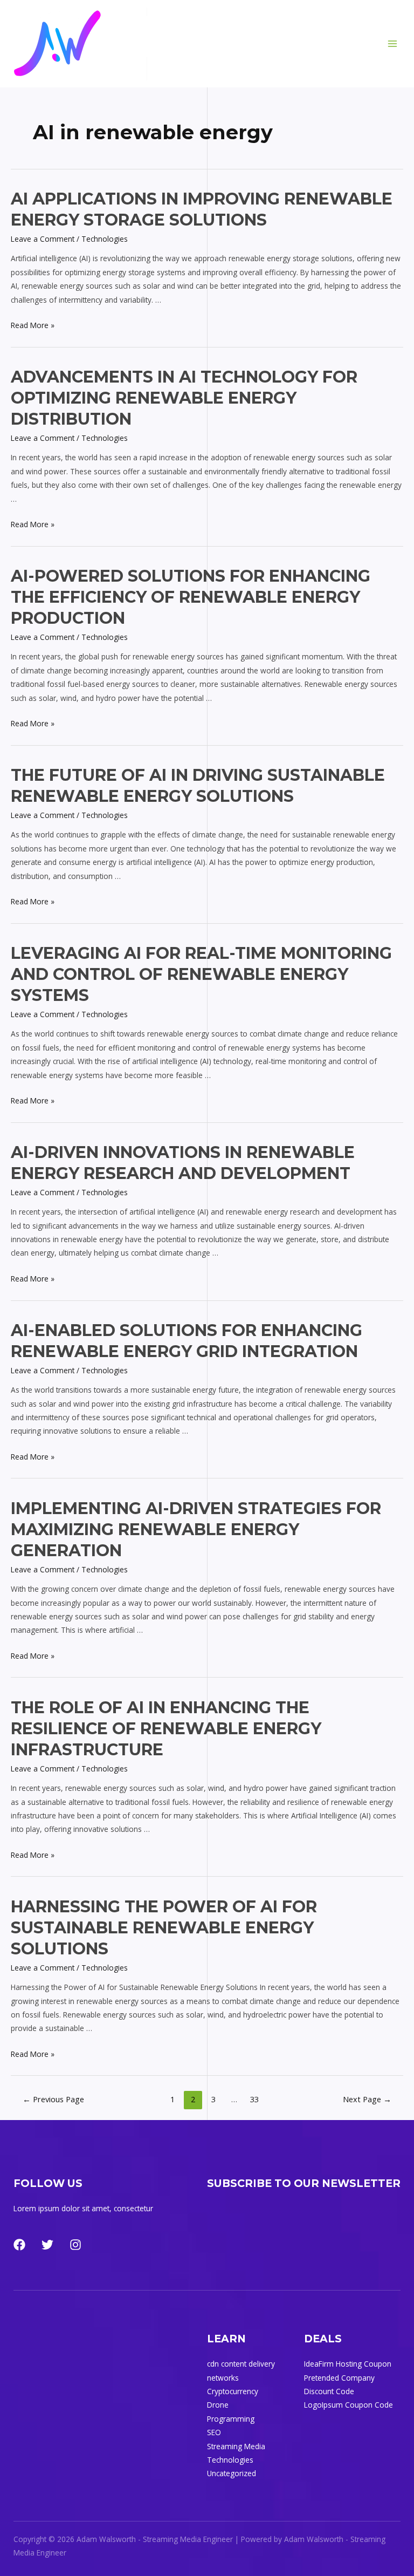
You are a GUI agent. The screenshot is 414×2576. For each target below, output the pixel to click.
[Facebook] (19, 2245)
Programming (231, 2419)
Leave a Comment (43, 239)
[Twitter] (47, 2245)
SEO (214, 2432)
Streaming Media (236, 2446)
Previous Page (53, 2099)
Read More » (33, 325)
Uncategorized (232, 2473)
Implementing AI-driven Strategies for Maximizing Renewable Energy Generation (196, 1529)
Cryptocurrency (233, 2391)
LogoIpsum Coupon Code (349, 2405)
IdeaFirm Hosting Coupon (348, 2364)
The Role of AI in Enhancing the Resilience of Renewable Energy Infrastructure (166, 1729)
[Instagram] (75, 2245)
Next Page (367, 2099)
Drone (218, 2405)
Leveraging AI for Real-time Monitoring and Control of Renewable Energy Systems (201, 974)
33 (254, 2099)
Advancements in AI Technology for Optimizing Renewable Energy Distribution (184, 398)
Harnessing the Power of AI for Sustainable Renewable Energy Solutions (164, 1928)
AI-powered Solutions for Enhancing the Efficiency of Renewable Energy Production (191, 597)
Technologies (105, 239)
